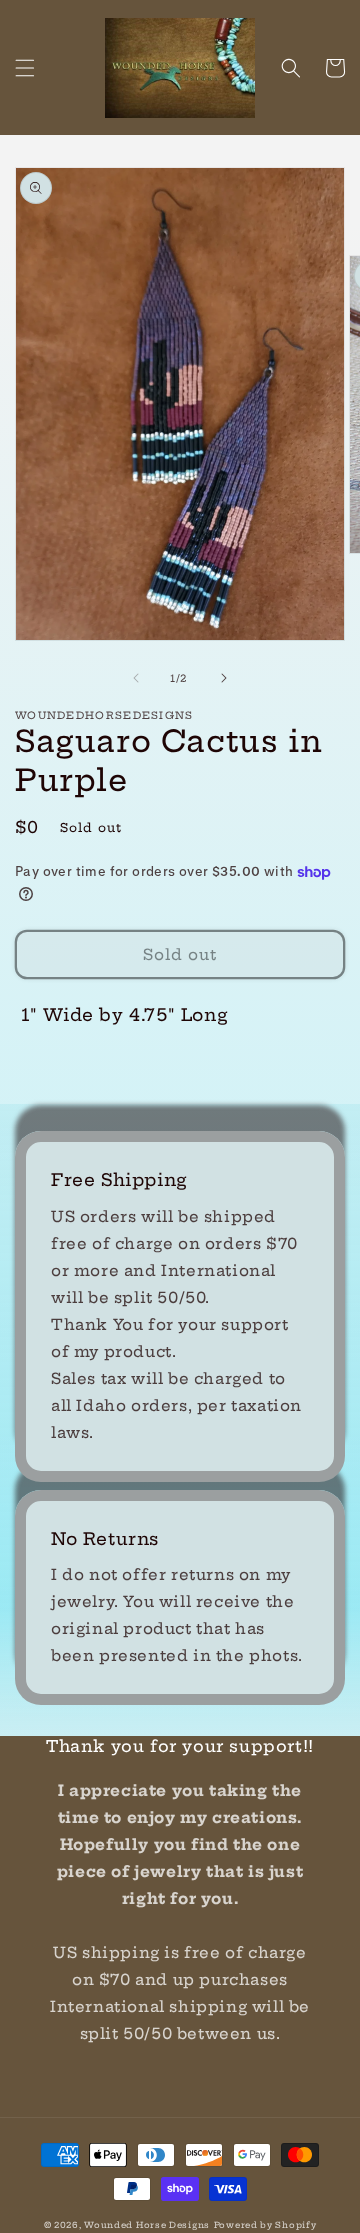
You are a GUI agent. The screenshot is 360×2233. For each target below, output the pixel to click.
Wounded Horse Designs (147, 2225)
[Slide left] (136, 678)
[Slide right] (224, 678)
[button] (25, 68)
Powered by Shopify (265, 2225)
